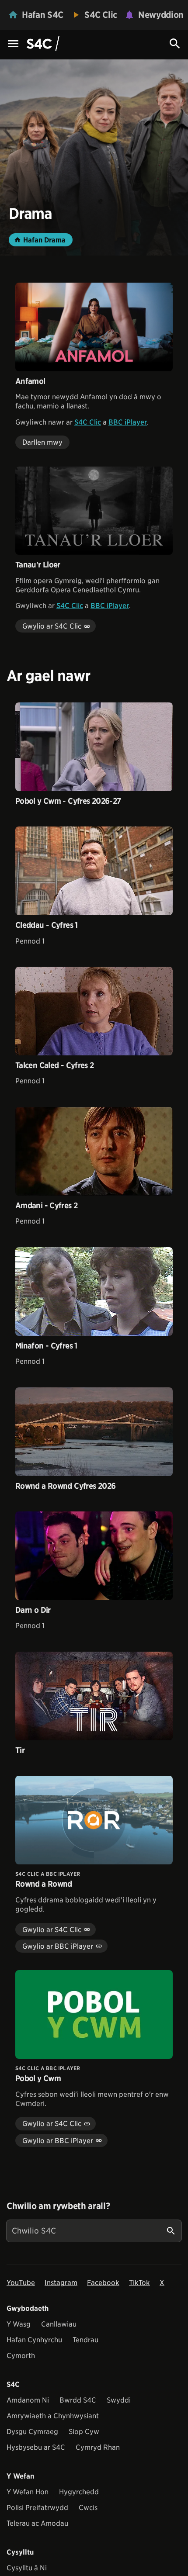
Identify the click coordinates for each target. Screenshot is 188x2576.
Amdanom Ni (28, 2400)
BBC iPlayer (128, 422)
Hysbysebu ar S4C (36, 2447)
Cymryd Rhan (98, 2447)
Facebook (103, 2283)
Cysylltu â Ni (27, 2568)
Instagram (61, 2283)
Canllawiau (59, 2324)
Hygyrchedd (79, 2492)
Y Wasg (19, 2324)
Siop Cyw (84, 2432)
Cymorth (21, 2356)
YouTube (21, 2283)
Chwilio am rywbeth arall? (58, 2206)
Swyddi (119, 2400)
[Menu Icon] (13, 44)
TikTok (139, 2283)
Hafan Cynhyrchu (34, 2340)
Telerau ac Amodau (37, 2523)
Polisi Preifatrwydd (37, 2508)
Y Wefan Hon (28, 2492)
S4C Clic (88, 422)
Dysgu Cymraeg (32, 2432)
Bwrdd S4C (78, 2400)
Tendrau (85, 2340)
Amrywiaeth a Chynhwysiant (53, 2416)
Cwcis (88, 2508)
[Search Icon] (175, 44)
